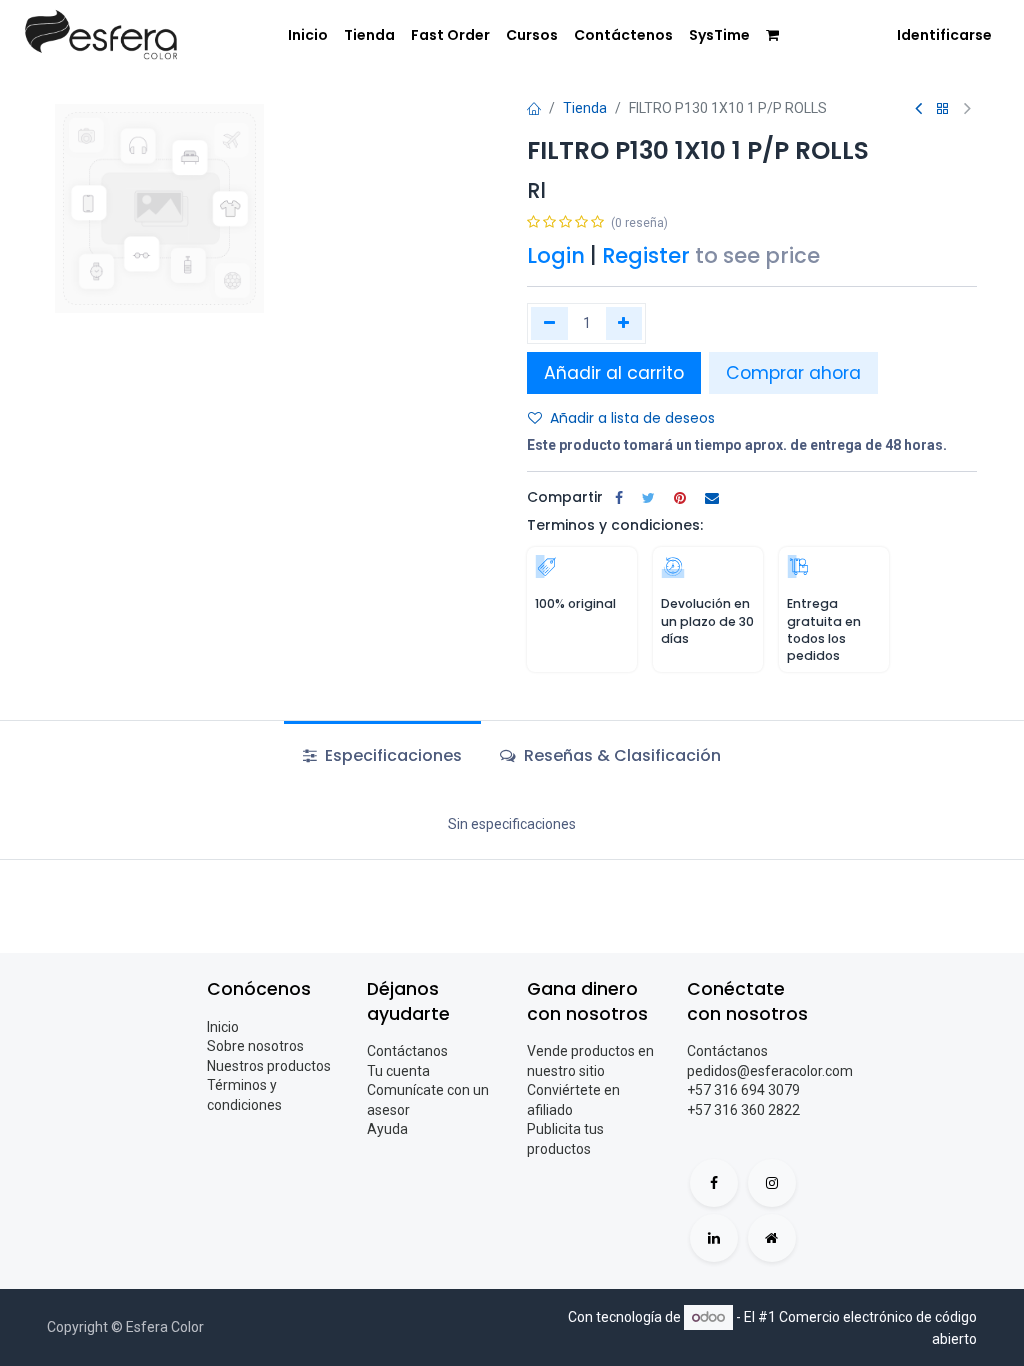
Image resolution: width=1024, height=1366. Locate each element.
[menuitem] (308, 36)
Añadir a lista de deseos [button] (632, 418)
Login (556, 255)
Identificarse (944, 35)
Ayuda (387, 1129)
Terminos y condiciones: (615, 525)
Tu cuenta (398, 1071)
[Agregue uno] (624, 323)
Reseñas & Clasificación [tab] (620, 755)
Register (646, 255)
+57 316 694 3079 (743, 1090)
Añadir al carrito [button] (614, 373)
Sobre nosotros (255, 1046)
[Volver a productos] (943, 109)
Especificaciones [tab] (391, 755)
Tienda (585, 108)
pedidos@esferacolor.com (770, 1071)
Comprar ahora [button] (793, 373)
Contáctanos (407, 1051)
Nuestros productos (269, 1066)
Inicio (223, 1027)
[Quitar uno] (549, 323)
